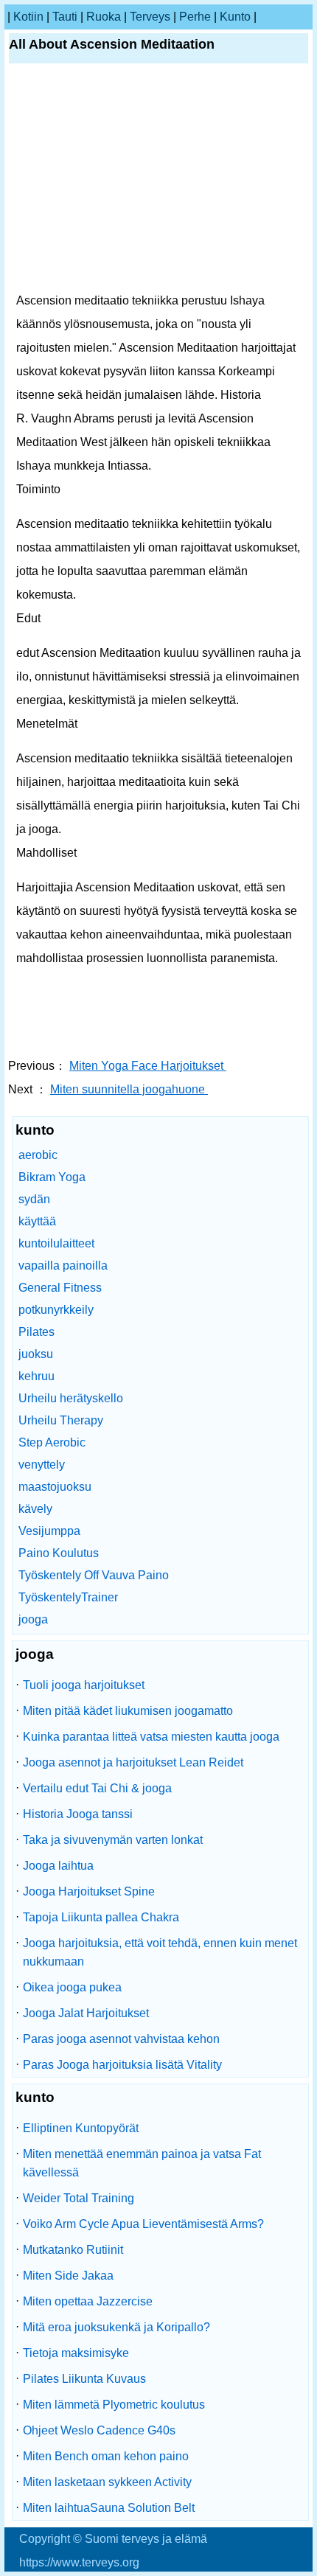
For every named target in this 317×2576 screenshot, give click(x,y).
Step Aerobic (52, 1442)
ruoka (104, 17)
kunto (235, 17)
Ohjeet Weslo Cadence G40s (99, 2430)
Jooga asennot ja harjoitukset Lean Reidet (133, 1762)
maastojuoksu (55, 1487)
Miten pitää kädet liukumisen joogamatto (128, 1711)
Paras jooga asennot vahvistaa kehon (121, 2039)
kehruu (36, 1376)
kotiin (28, 17)
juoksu (36, 1354)
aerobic (38, 1155)
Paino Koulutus (59, 1553)
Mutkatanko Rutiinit (73, 2250)
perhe (195, 17)
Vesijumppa (49, 1531)
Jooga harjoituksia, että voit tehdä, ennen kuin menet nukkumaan (160, 1952)
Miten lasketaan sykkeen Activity (107, 2482)
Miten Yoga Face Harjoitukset (148, 1066)
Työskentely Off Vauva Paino (94, 1575)
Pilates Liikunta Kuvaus (84, 2379)
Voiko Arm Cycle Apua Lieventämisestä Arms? (143, 2224)
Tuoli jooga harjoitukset (84, 1685)
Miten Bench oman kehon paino (106, 2456)
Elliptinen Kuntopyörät (81, 2128)
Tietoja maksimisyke (76, 2353)
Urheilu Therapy (61, 1420)
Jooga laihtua (58, 1866)
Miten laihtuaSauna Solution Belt (109, 2508)
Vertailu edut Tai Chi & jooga (97, 1788)
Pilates (36, 1332)
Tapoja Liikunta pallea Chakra (101, 1917)
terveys (150, 17)
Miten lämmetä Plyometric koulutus (114, 2405)
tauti (65, 17)
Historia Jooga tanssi (78, 1814)
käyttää (37, 1221)
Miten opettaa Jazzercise (88, 2301)
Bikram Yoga (52, 1177)
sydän (34, 1199)
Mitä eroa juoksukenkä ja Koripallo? (116, 2327)
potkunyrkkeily (56, 1310)
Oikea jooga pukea (72, 1987)
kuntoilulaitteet (56, 1243)
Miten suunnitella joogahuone (129, 1089)
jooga (33, 1619)
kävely (35, 1509)
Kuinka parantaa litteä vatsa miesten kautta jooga (151, 1737)
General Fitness (60, 1288)
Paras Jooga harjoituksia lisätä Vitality (122, 2065)
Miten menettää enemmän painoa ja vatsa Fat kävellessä (142, 2163)
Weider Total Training (79, 2198)
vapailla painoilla (63, 1266)
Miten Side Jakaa (68, 2276)
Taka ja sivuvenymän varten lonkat (113, 1840)
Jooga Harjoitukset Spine (89, 1891)
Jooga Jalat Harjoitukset (86, 2013)
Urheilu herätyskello (71, 1398)
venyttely (42, 1465)
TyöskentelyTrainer (68, 1597)
